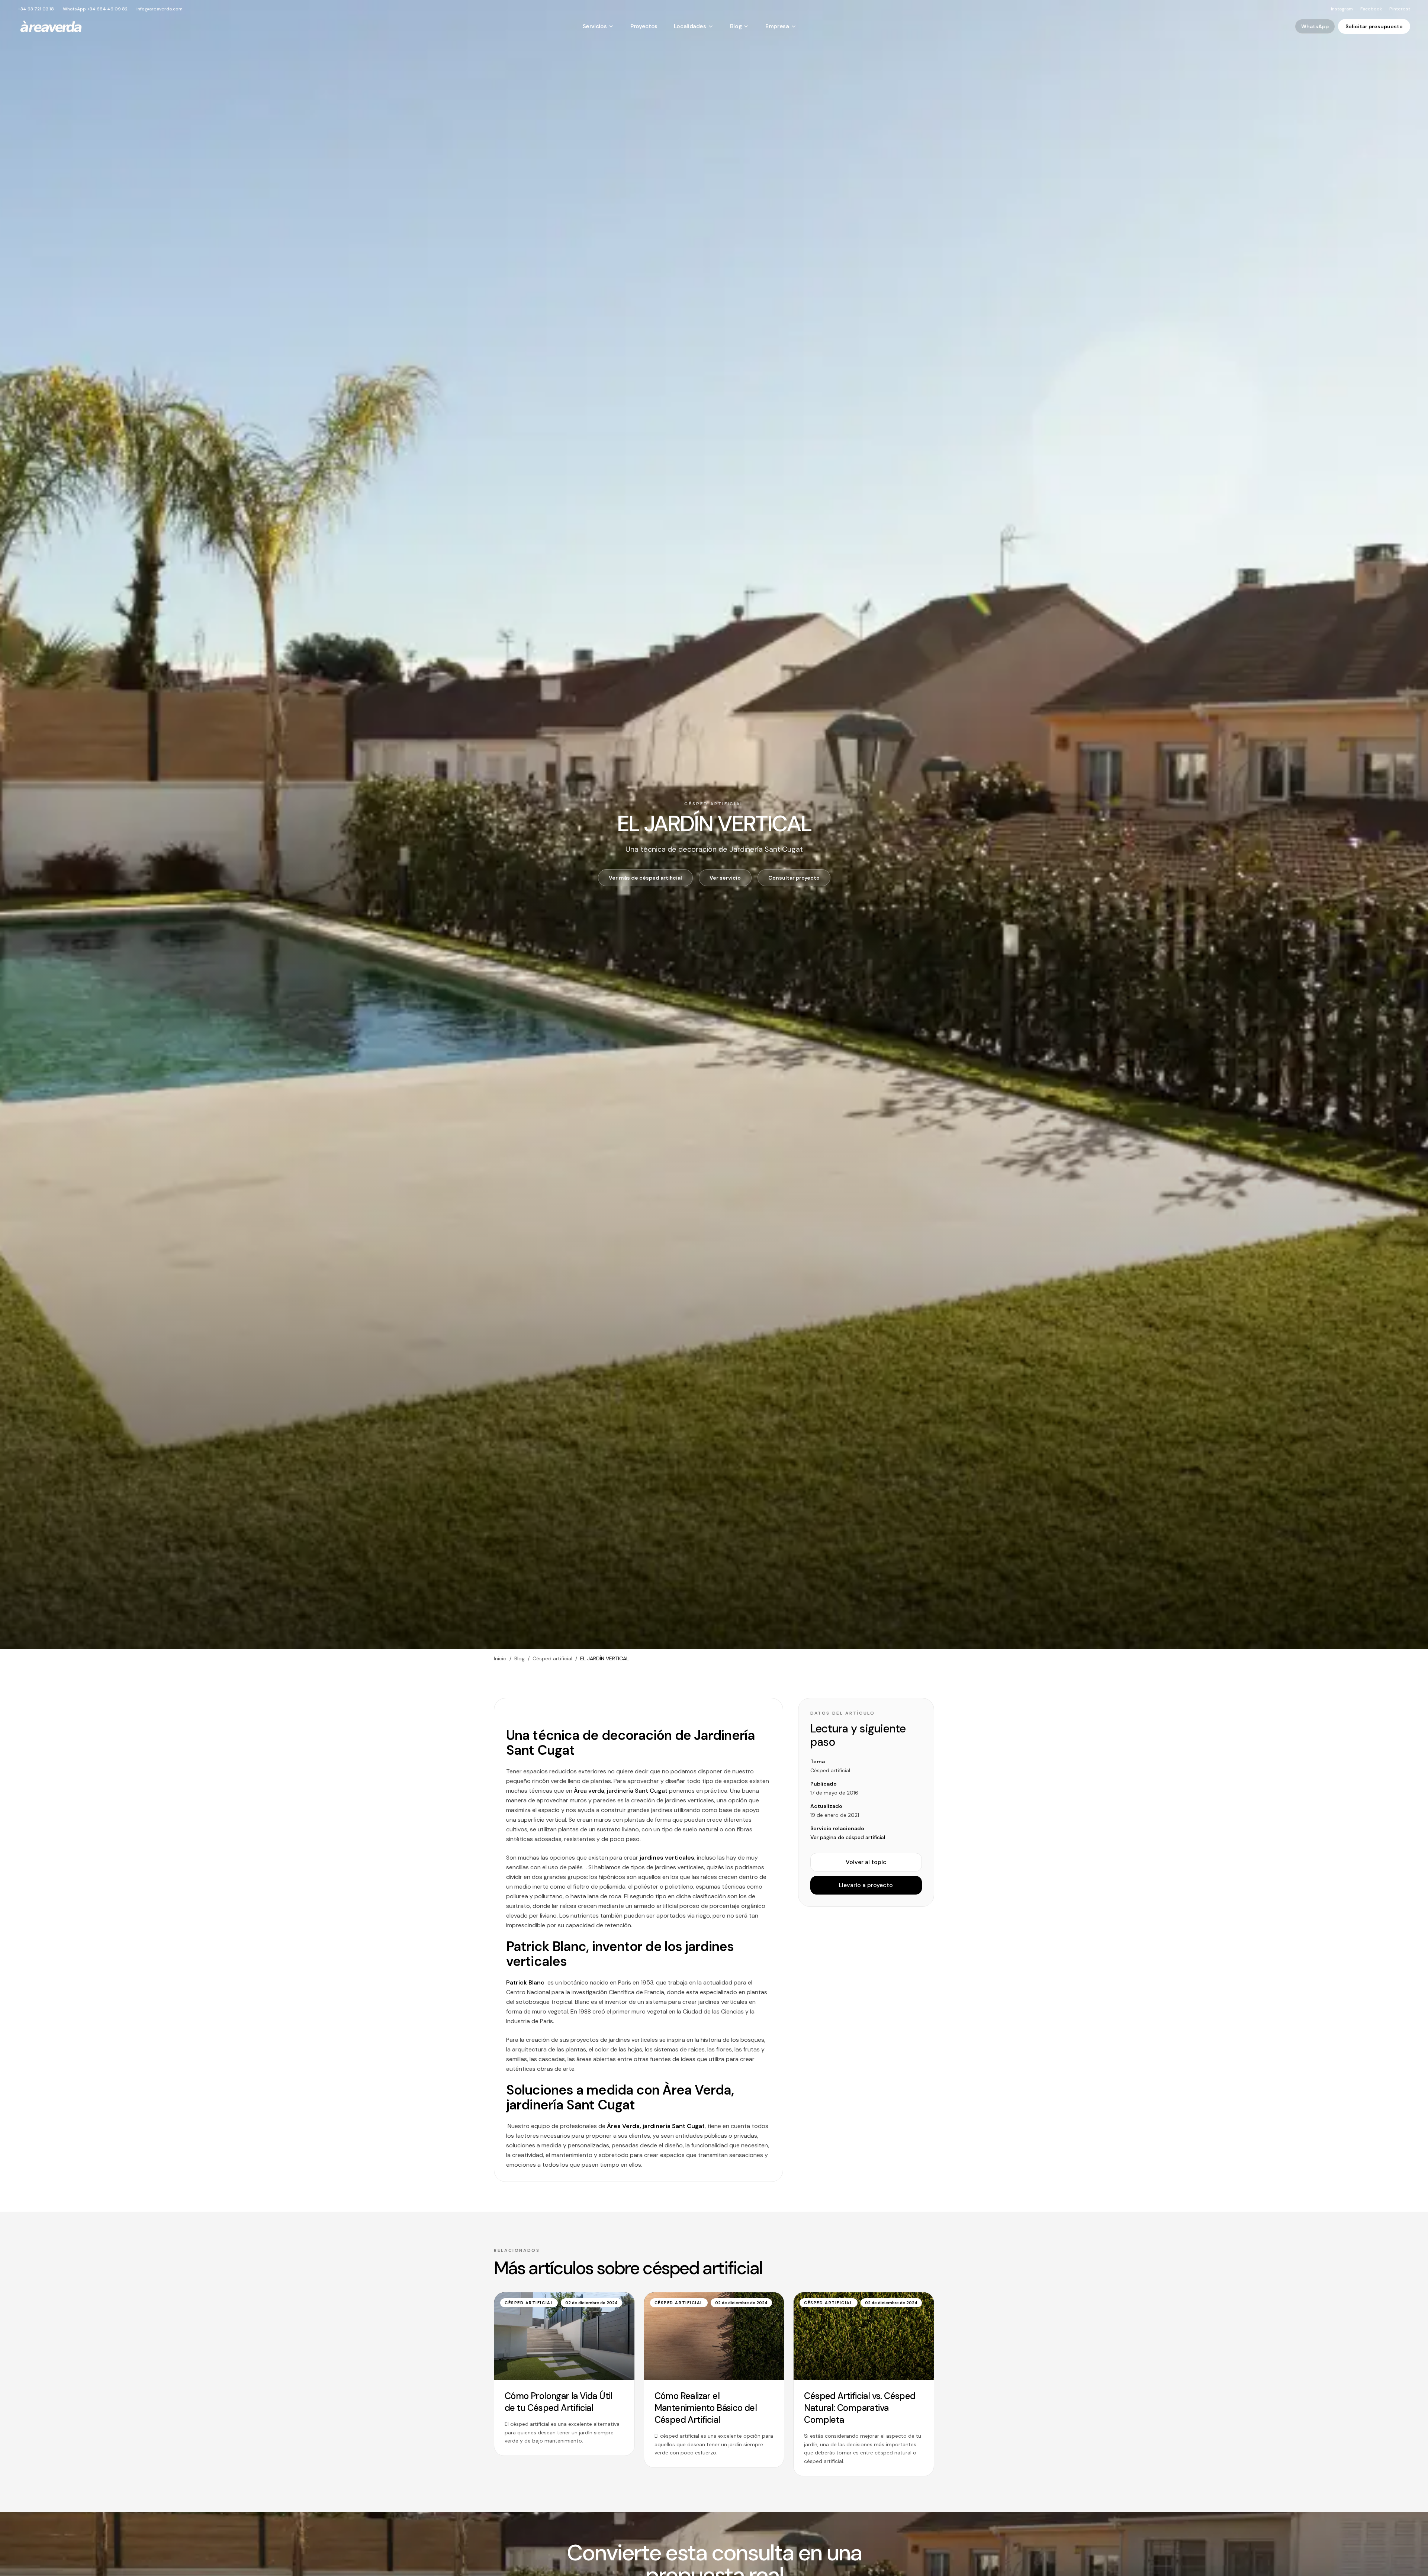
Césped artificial (552, 1658)
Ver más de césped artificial (645, 878)
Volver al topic (866, 1862)
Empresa (777, 26)
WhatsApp (1315, 26)
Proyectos (644, 26)
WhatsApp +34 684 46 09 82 (95, 9)
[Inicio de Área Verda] (51, 26)
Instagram (1342, 9)
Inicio (500, 1658)
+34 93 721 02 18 (36, 9)
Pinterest (1400, 9)
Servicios (595, 26)
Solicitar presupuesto (1374, 26)
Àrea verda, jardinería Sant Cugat (621, 1791)
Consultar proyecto (794, 878)
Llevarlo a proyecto (866, 1885)
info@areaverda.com (160, 9)
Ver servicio (725, 878)
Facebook (1371, 9)
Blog (736, 26)
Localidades (690, 26)
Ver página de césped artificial (848, 1837)
